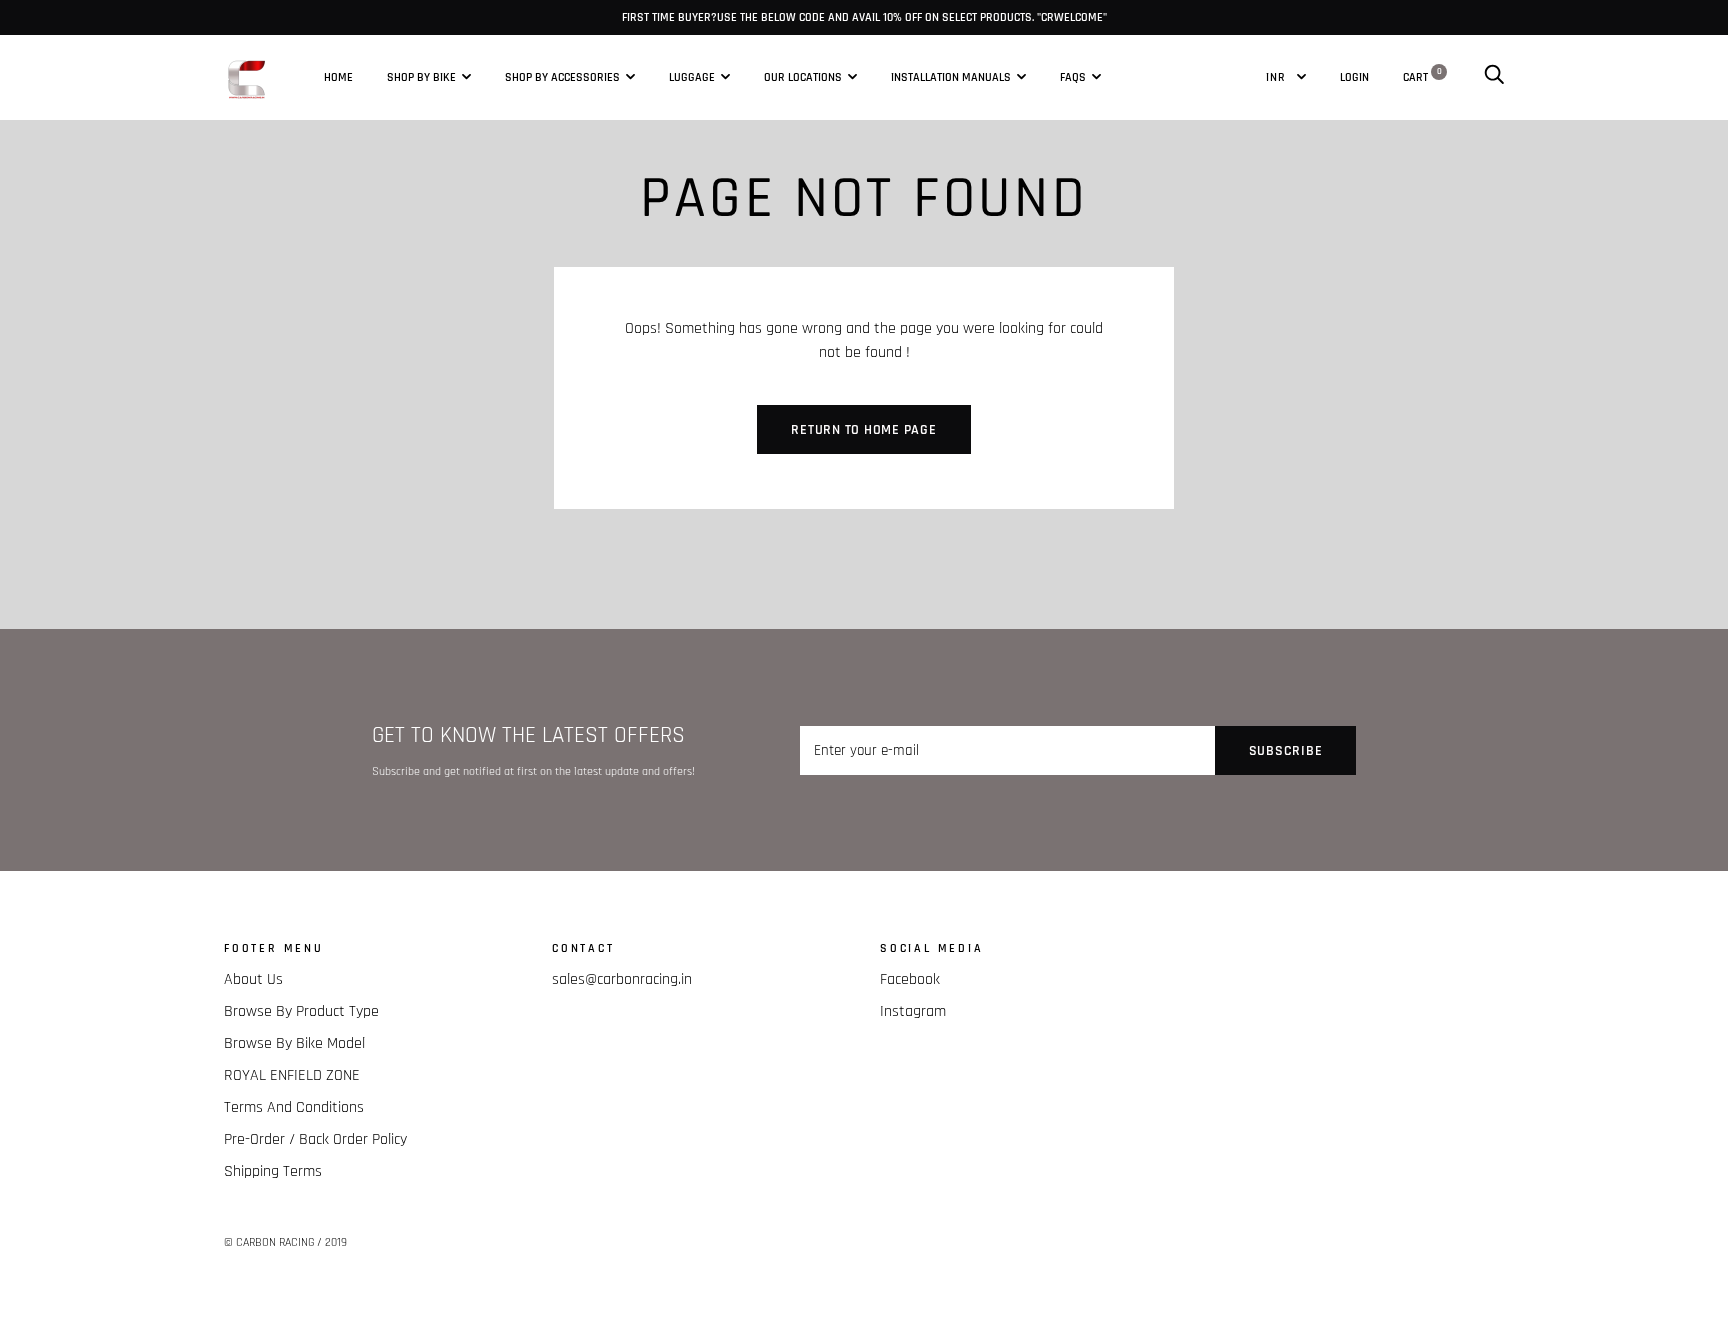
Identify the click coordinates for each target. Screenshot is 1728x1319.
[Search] (1494, 76)
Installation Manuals (951, 77)
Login (1354, 76)
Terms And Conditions (294, 1107)
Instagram (913, 1011)
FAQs (1073, 77)
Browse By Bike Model (294, 1043)
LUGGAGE (692, 77)
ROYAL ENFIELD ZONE (292, 1075)
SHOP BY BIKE (421, 77)
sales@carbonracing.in (622, 979)
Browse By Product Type (301, 1011)
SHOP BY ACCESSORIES (562, 77)
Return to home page (863, 430)
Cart (1422, 76)
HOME (338, 77)
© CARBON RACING (269, 1242)
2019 (336, 1242)
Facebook (910, 979)
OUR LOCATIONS (803, 77)
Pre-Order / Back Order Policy (315, 1139)
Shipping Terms (273, 1171)
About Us (253, 979)
